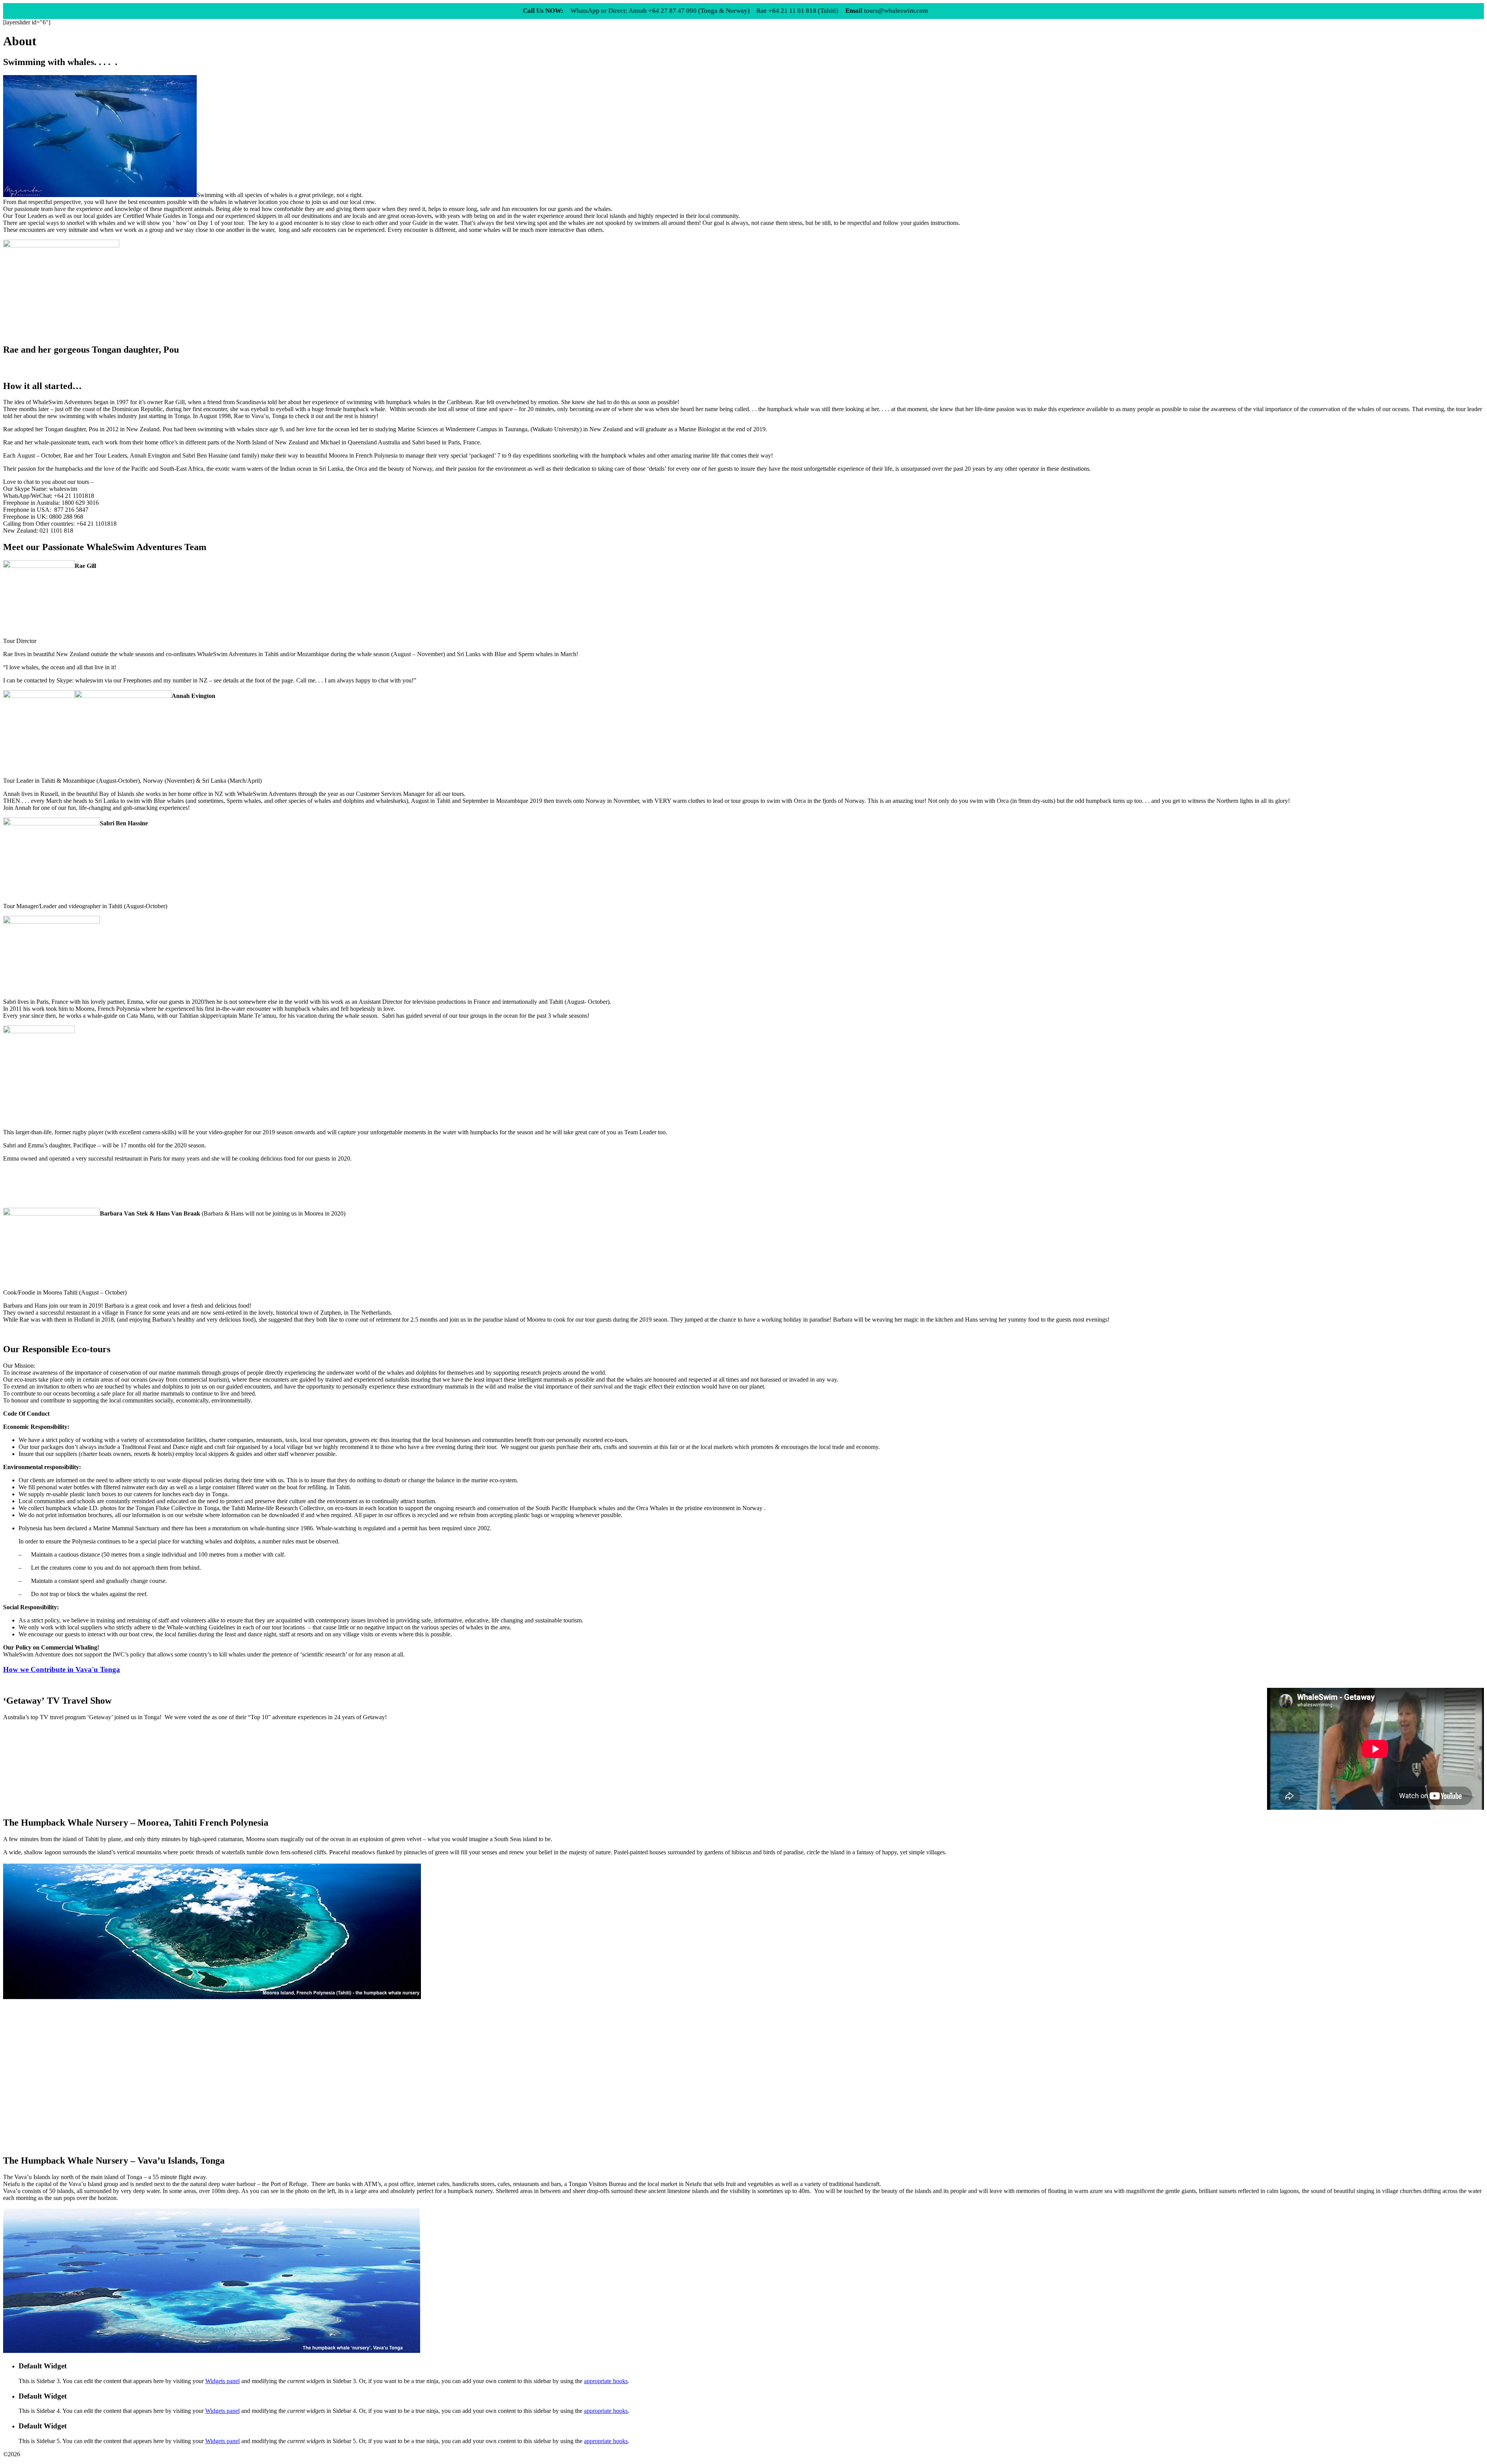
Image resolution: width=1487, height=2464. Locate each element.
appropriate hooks (606, 2381)
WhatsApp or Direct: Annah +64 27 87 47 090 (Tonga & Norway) (660, 11)
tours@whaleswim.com (887, 11)
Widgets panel (222, 2381)
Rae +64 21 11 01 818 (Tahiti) (797, 11)
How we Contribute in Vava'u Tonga (62, 1669)
